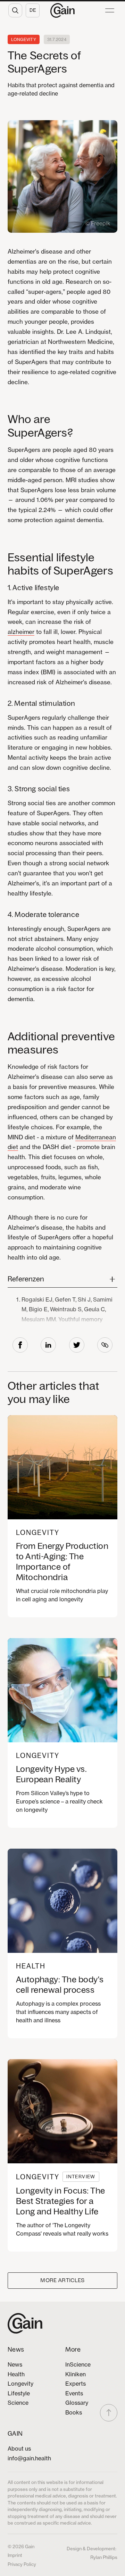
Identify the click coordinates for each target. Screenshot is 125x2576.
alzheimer (21, 632)
